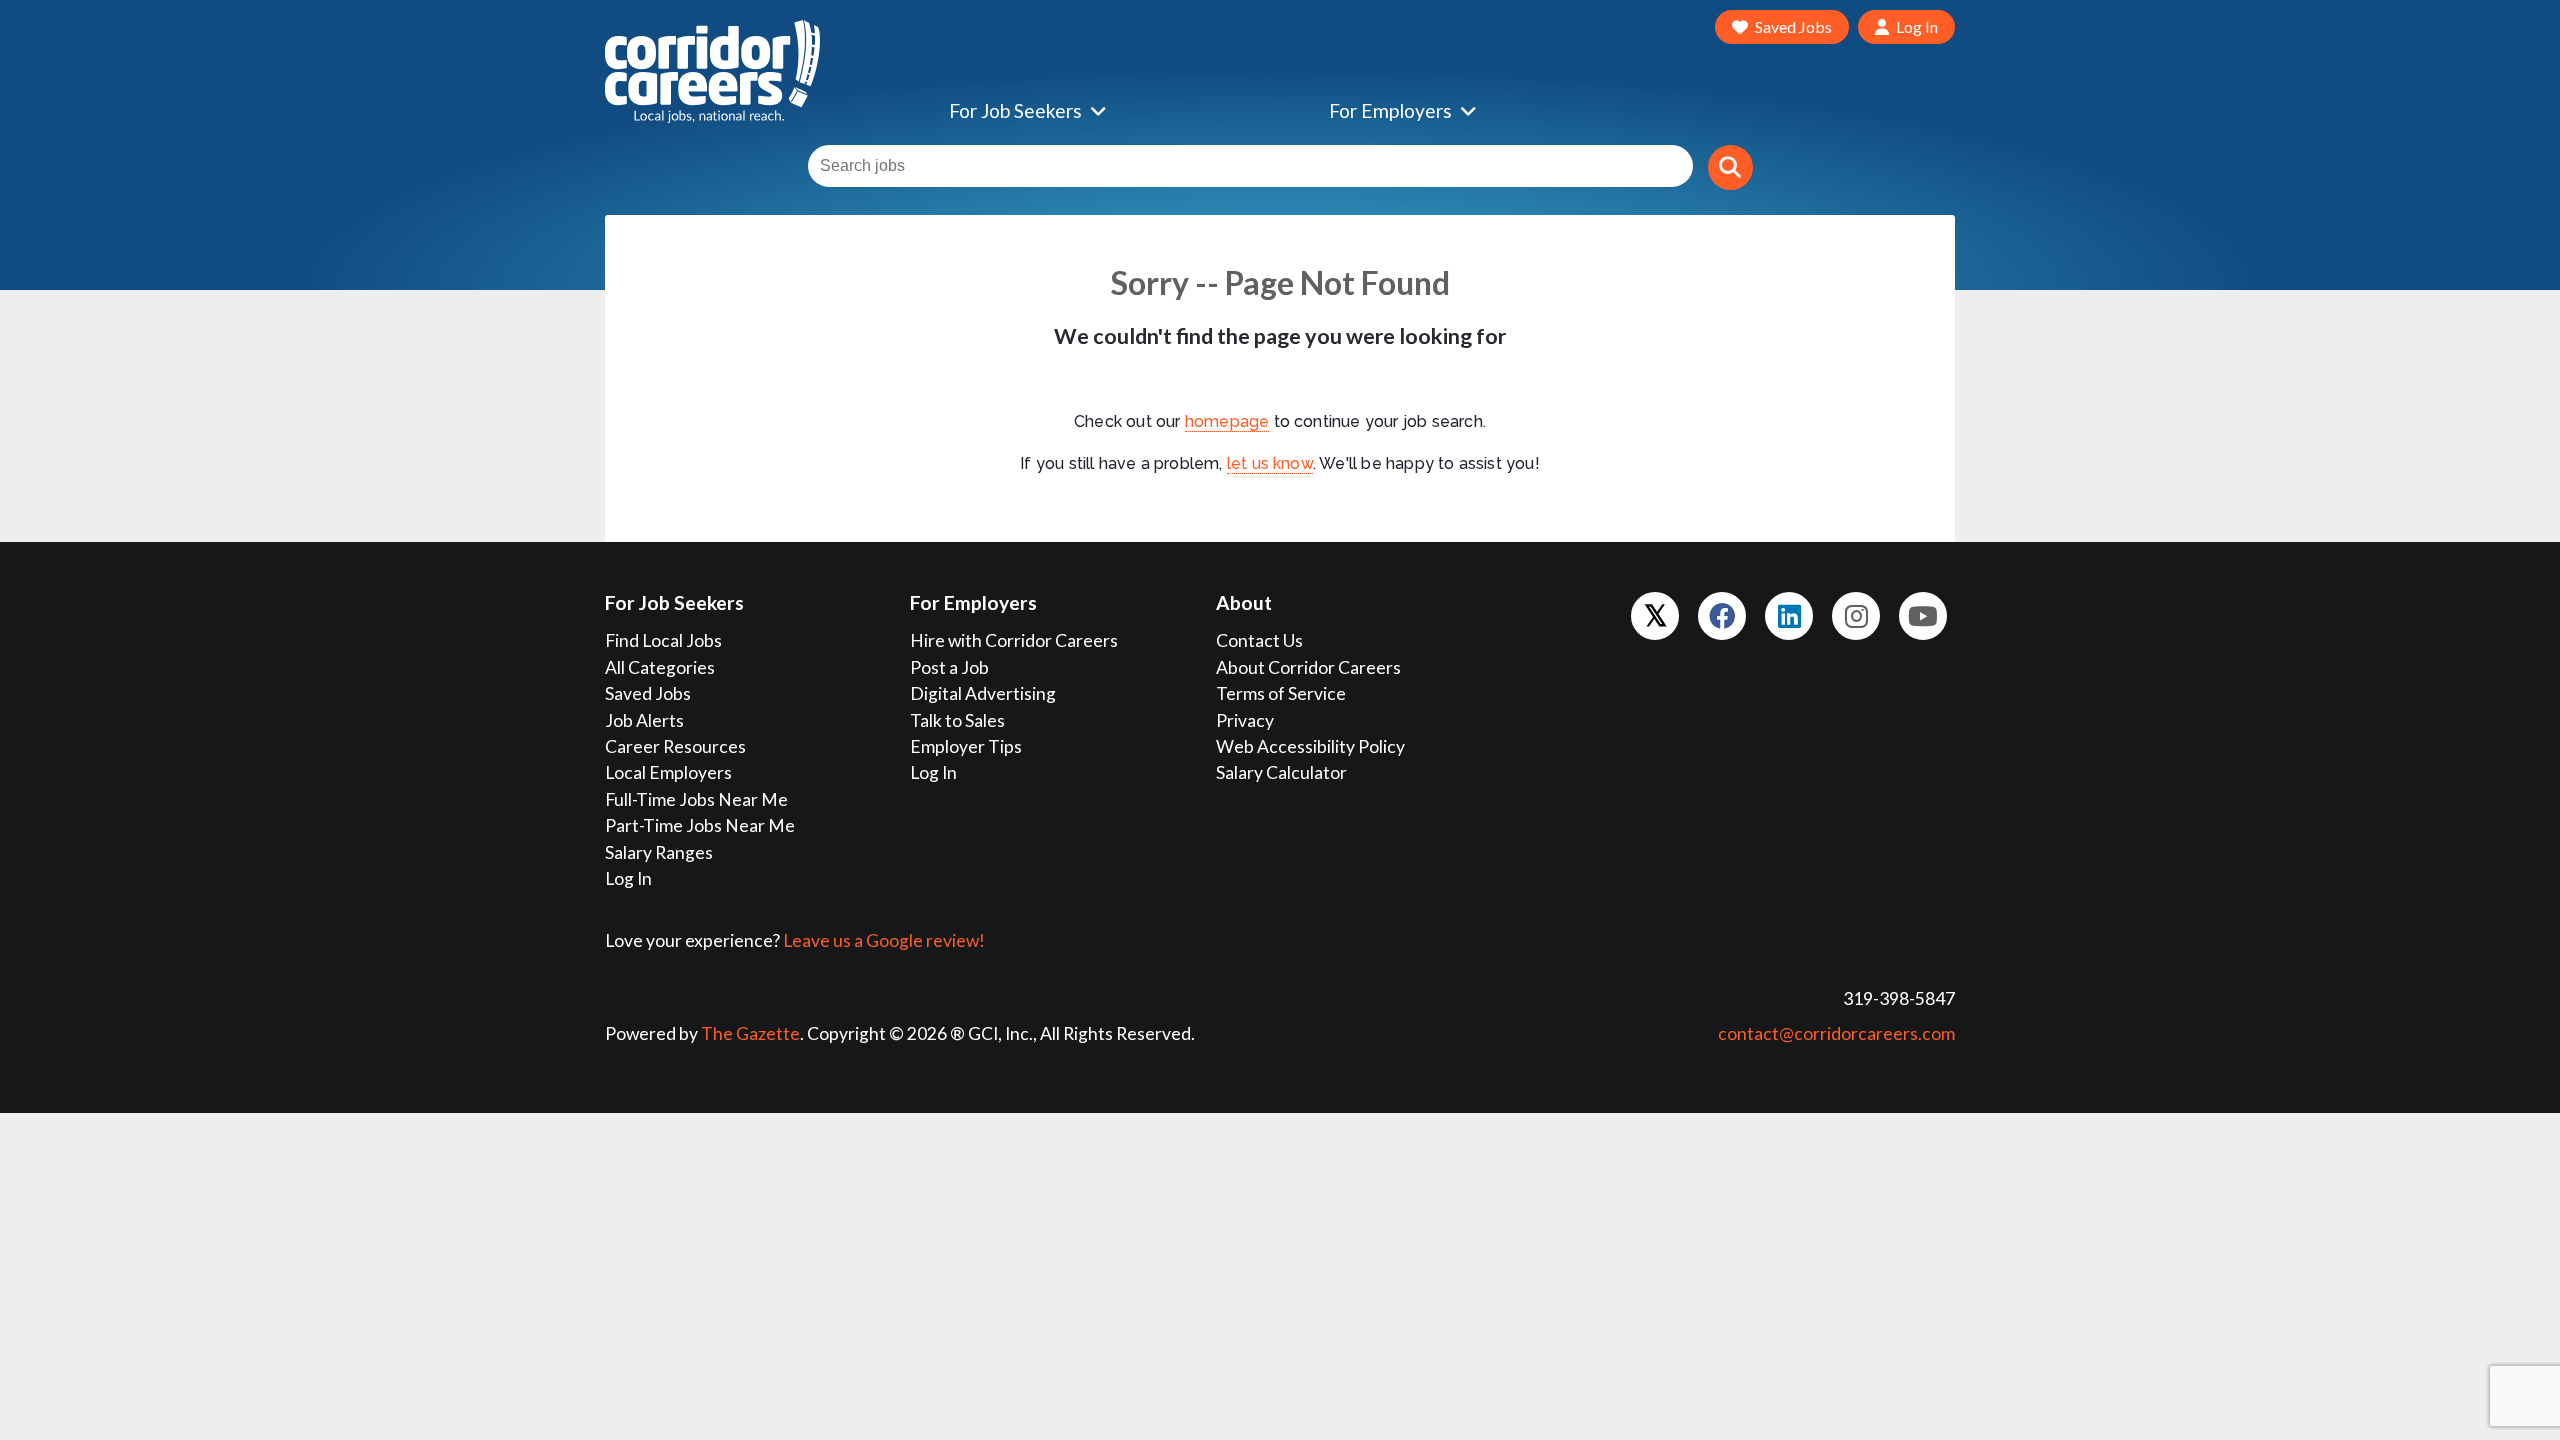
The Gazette (750, 1033)
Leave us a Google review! (884, 940)
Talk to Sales (957, 720)
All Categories (660, 667)
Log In (628, 878)
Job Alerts (644, 720)
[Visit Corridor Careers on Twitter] (1655, 616)
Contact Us (1259, 640)
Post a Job (949, 667)
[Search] (1730, 167)
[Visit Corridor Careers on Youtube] (1923, 616)
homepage (1227, 421)
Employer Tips (966, 746)
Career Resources (675, 746)
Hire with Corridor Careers (1014, 640)
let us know (1270, 463)
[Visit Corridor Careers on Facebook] (1722, 616)
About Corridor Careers (1308, 667)
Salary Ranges (659, 852)
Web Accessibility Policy (1310, 746)
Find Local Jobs (663, 640)
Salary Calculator (1281, 772)
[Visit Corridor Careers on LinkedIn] (1789, 616)
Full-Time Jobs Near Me (696, 799)
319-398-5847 (1899, 998)
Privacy (1245, 720)
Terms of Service (1281, 693)
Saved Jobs (648, 693)
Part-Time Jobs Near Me (700, 825)
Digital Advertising (983, 693)
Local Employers (668, 772)
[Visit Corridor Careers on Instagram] (1856, 616)
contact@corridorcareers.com (1836, 1033)
